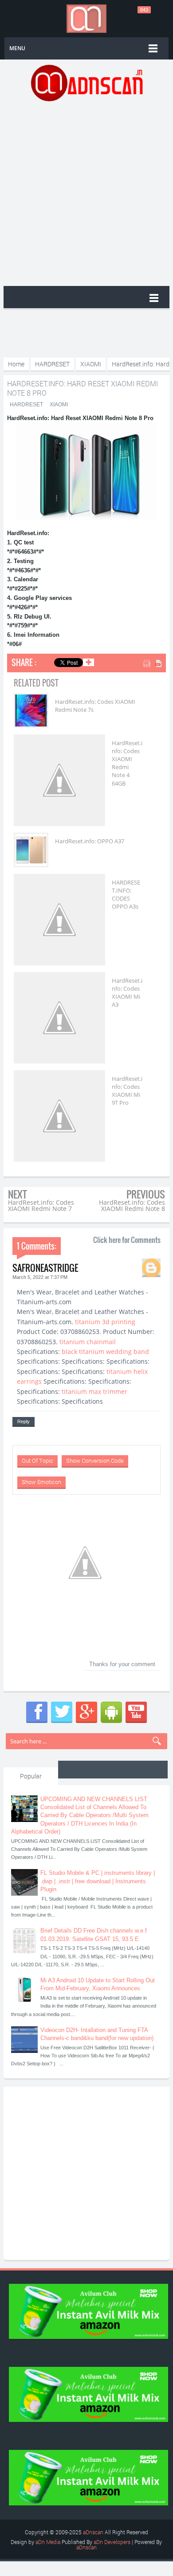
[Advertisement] (86, 193)
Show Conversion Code (95, 1461)
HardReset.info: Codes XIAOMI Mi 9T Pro (127, 1091)
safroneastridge (45, 1268)
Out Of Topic (37, 1461)
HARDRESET (26, 405)
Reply (24, 1421)
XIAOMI (59, 405)
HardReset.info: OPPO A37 (90, 841)
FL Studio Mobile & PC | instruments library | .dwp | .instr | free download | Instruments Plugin (98, 1881)
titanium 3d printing (105, 1322)
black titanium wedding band (105, 1352)
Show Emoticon (41, 1482)
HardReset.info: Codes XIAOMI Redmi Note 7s (95, 706)
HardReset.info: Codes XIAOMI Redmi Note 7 (41, 1205)
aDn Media (48, 2542)
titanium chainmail (88, 1342)
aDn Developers (112, 2542)
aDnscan (93, 2532)
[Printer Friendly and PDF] (153, 664)
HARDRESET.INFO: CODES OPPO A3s (126, 895)
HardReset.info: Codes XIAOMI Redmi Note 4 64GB (127, 763)
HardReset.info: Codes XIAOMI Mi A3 (127, 993)
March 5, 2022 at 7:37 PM (40, 1277)
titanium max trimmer (94, 1391)
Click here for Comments (127, 1240)
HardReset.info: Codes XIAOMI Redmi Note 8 (132, 1205)
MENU (17, 48)
